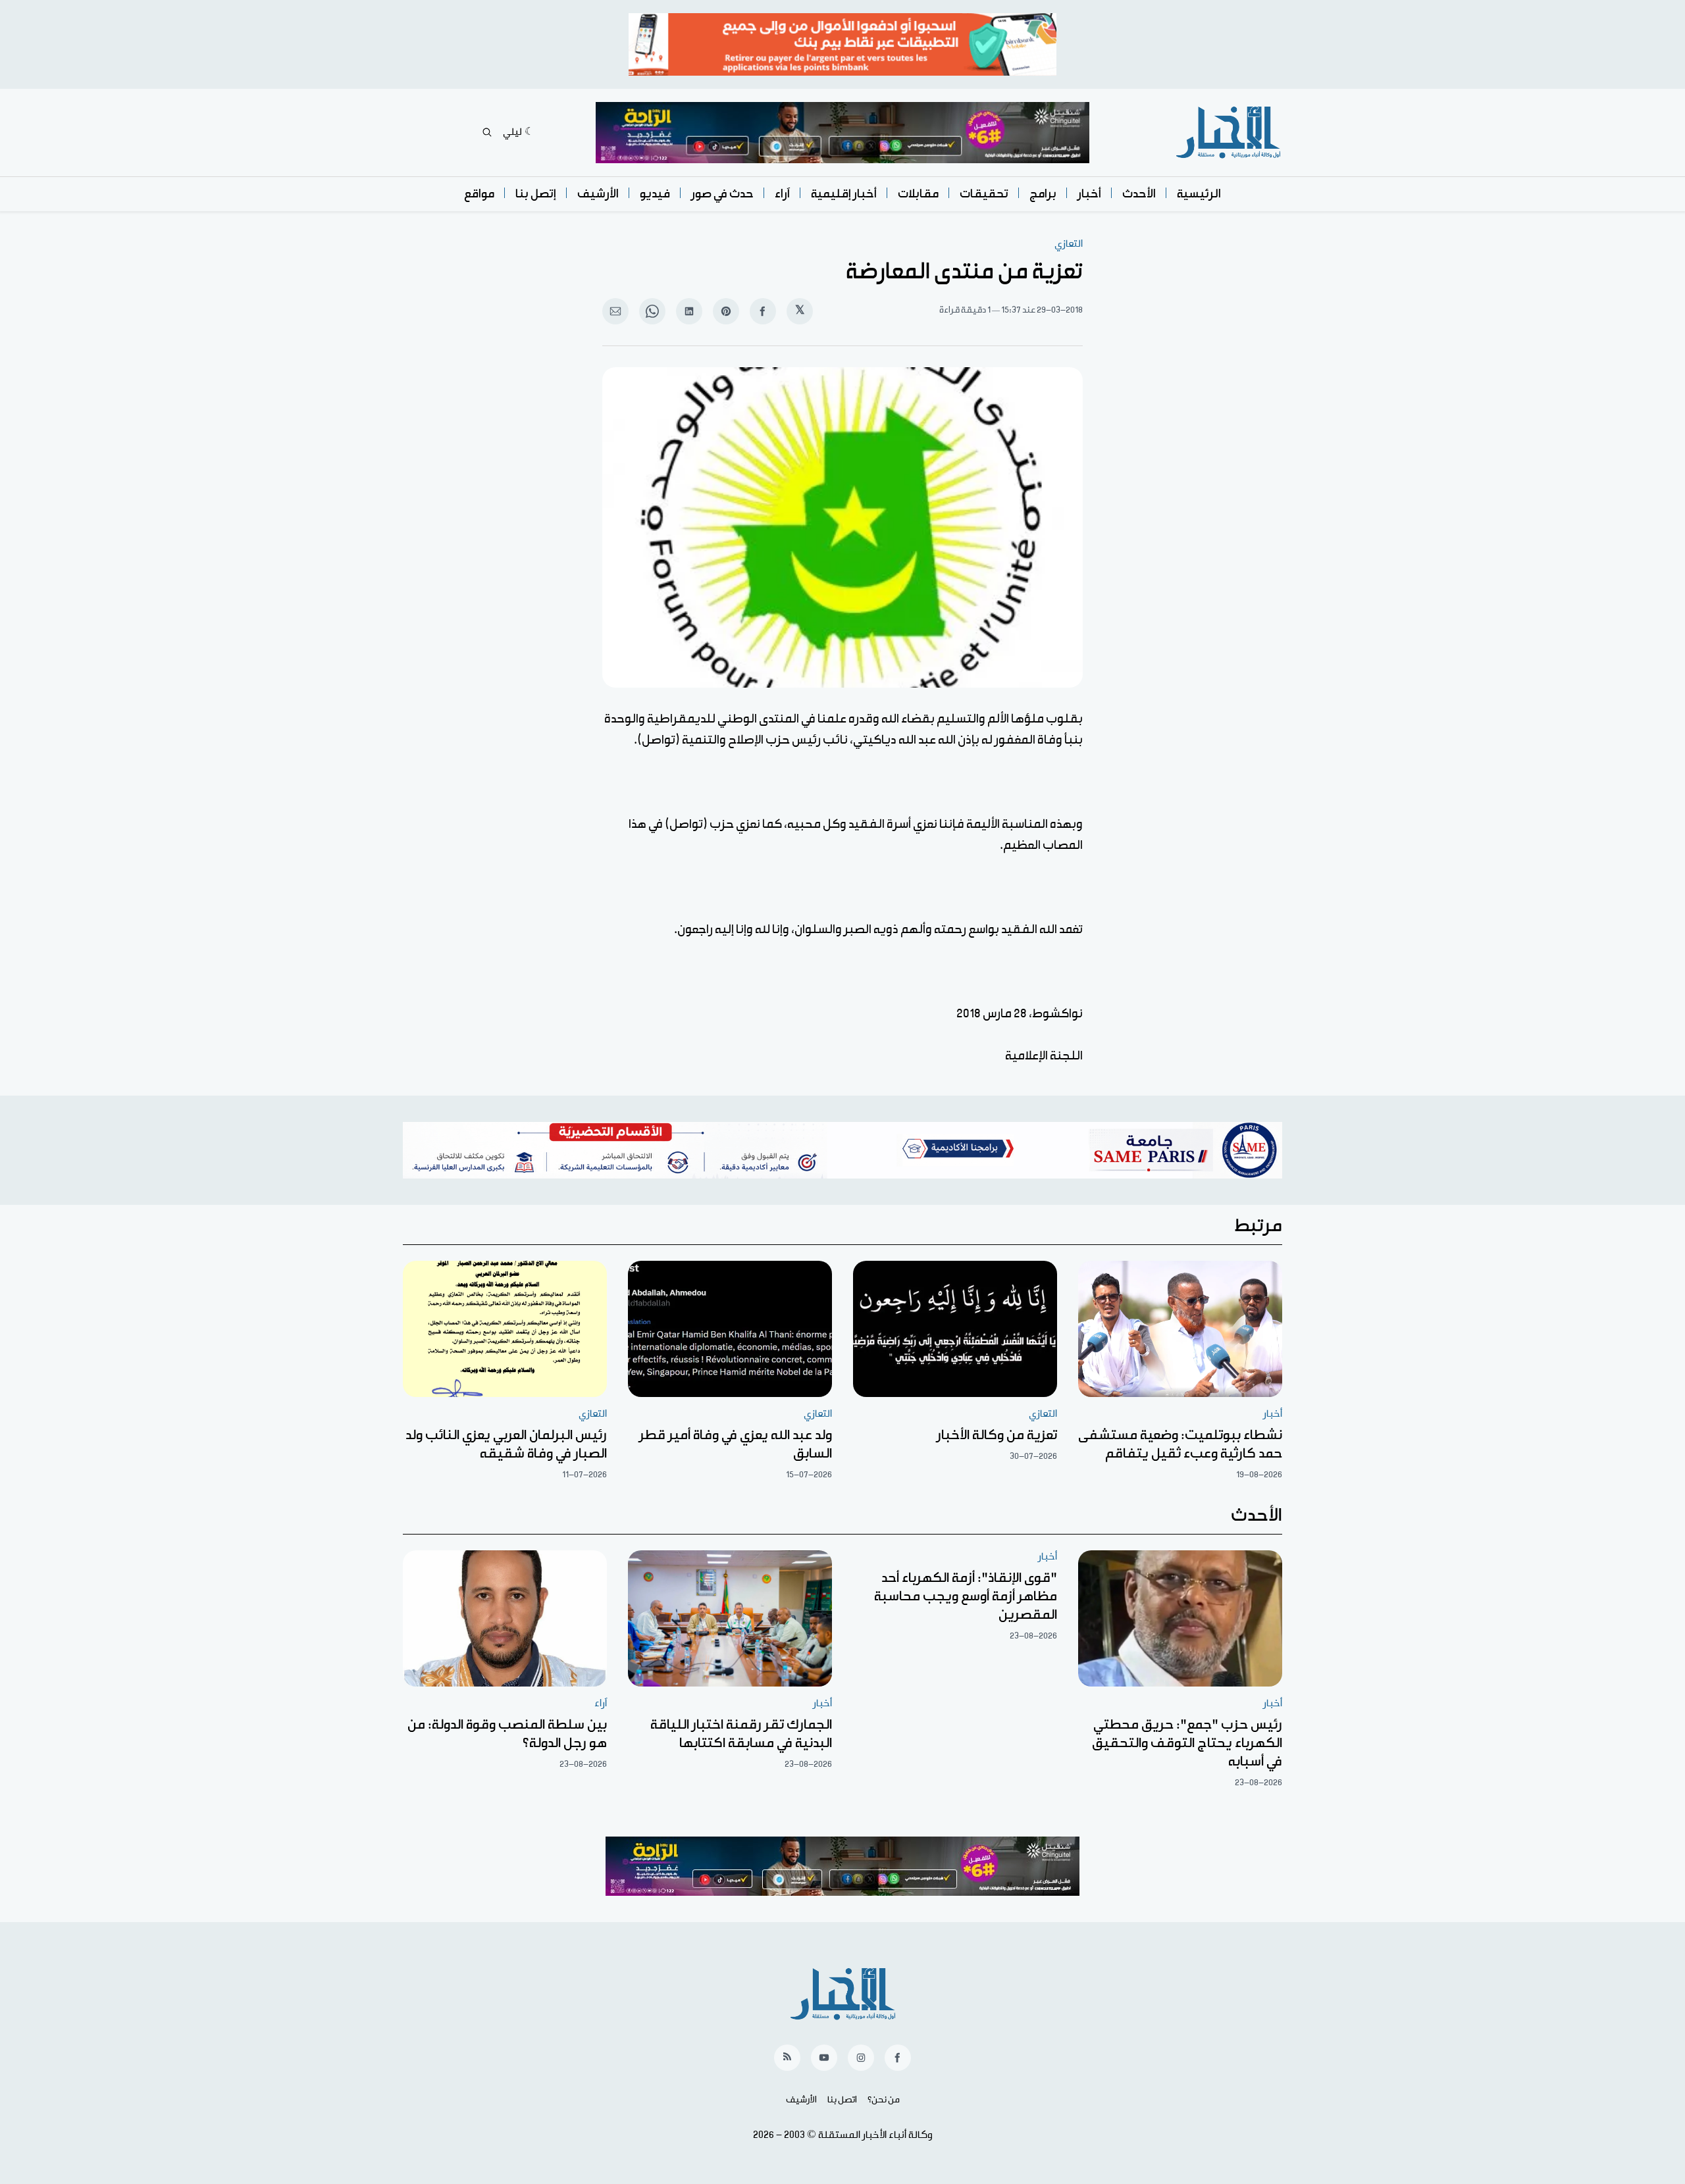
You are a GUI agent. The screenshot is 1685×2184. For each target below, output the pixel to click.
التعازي (1069, 244)
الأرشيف (598, 194)
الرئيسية (1199, 194)
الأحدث (1139, 194)
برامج (1043, 194)
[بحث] (487, 132)
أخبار (1089, 194)
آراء (782, 194)
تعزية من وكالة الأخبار (997, 1435)
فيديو (655, 194)
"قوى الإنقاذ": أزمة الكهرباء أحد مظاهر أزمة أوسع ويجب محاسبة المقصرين (966, 1596)
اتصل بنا (842, 2100)
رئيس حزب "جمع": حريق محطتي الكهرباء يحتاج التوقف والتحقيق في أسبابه (1187, 1743)
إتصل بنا (536, 194)
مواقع (479, 194)
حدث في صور (722, 194)
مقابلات (918, 194)
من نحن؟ (884, 2100)
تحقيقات (984, 194)
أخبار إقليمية (844, 194)
